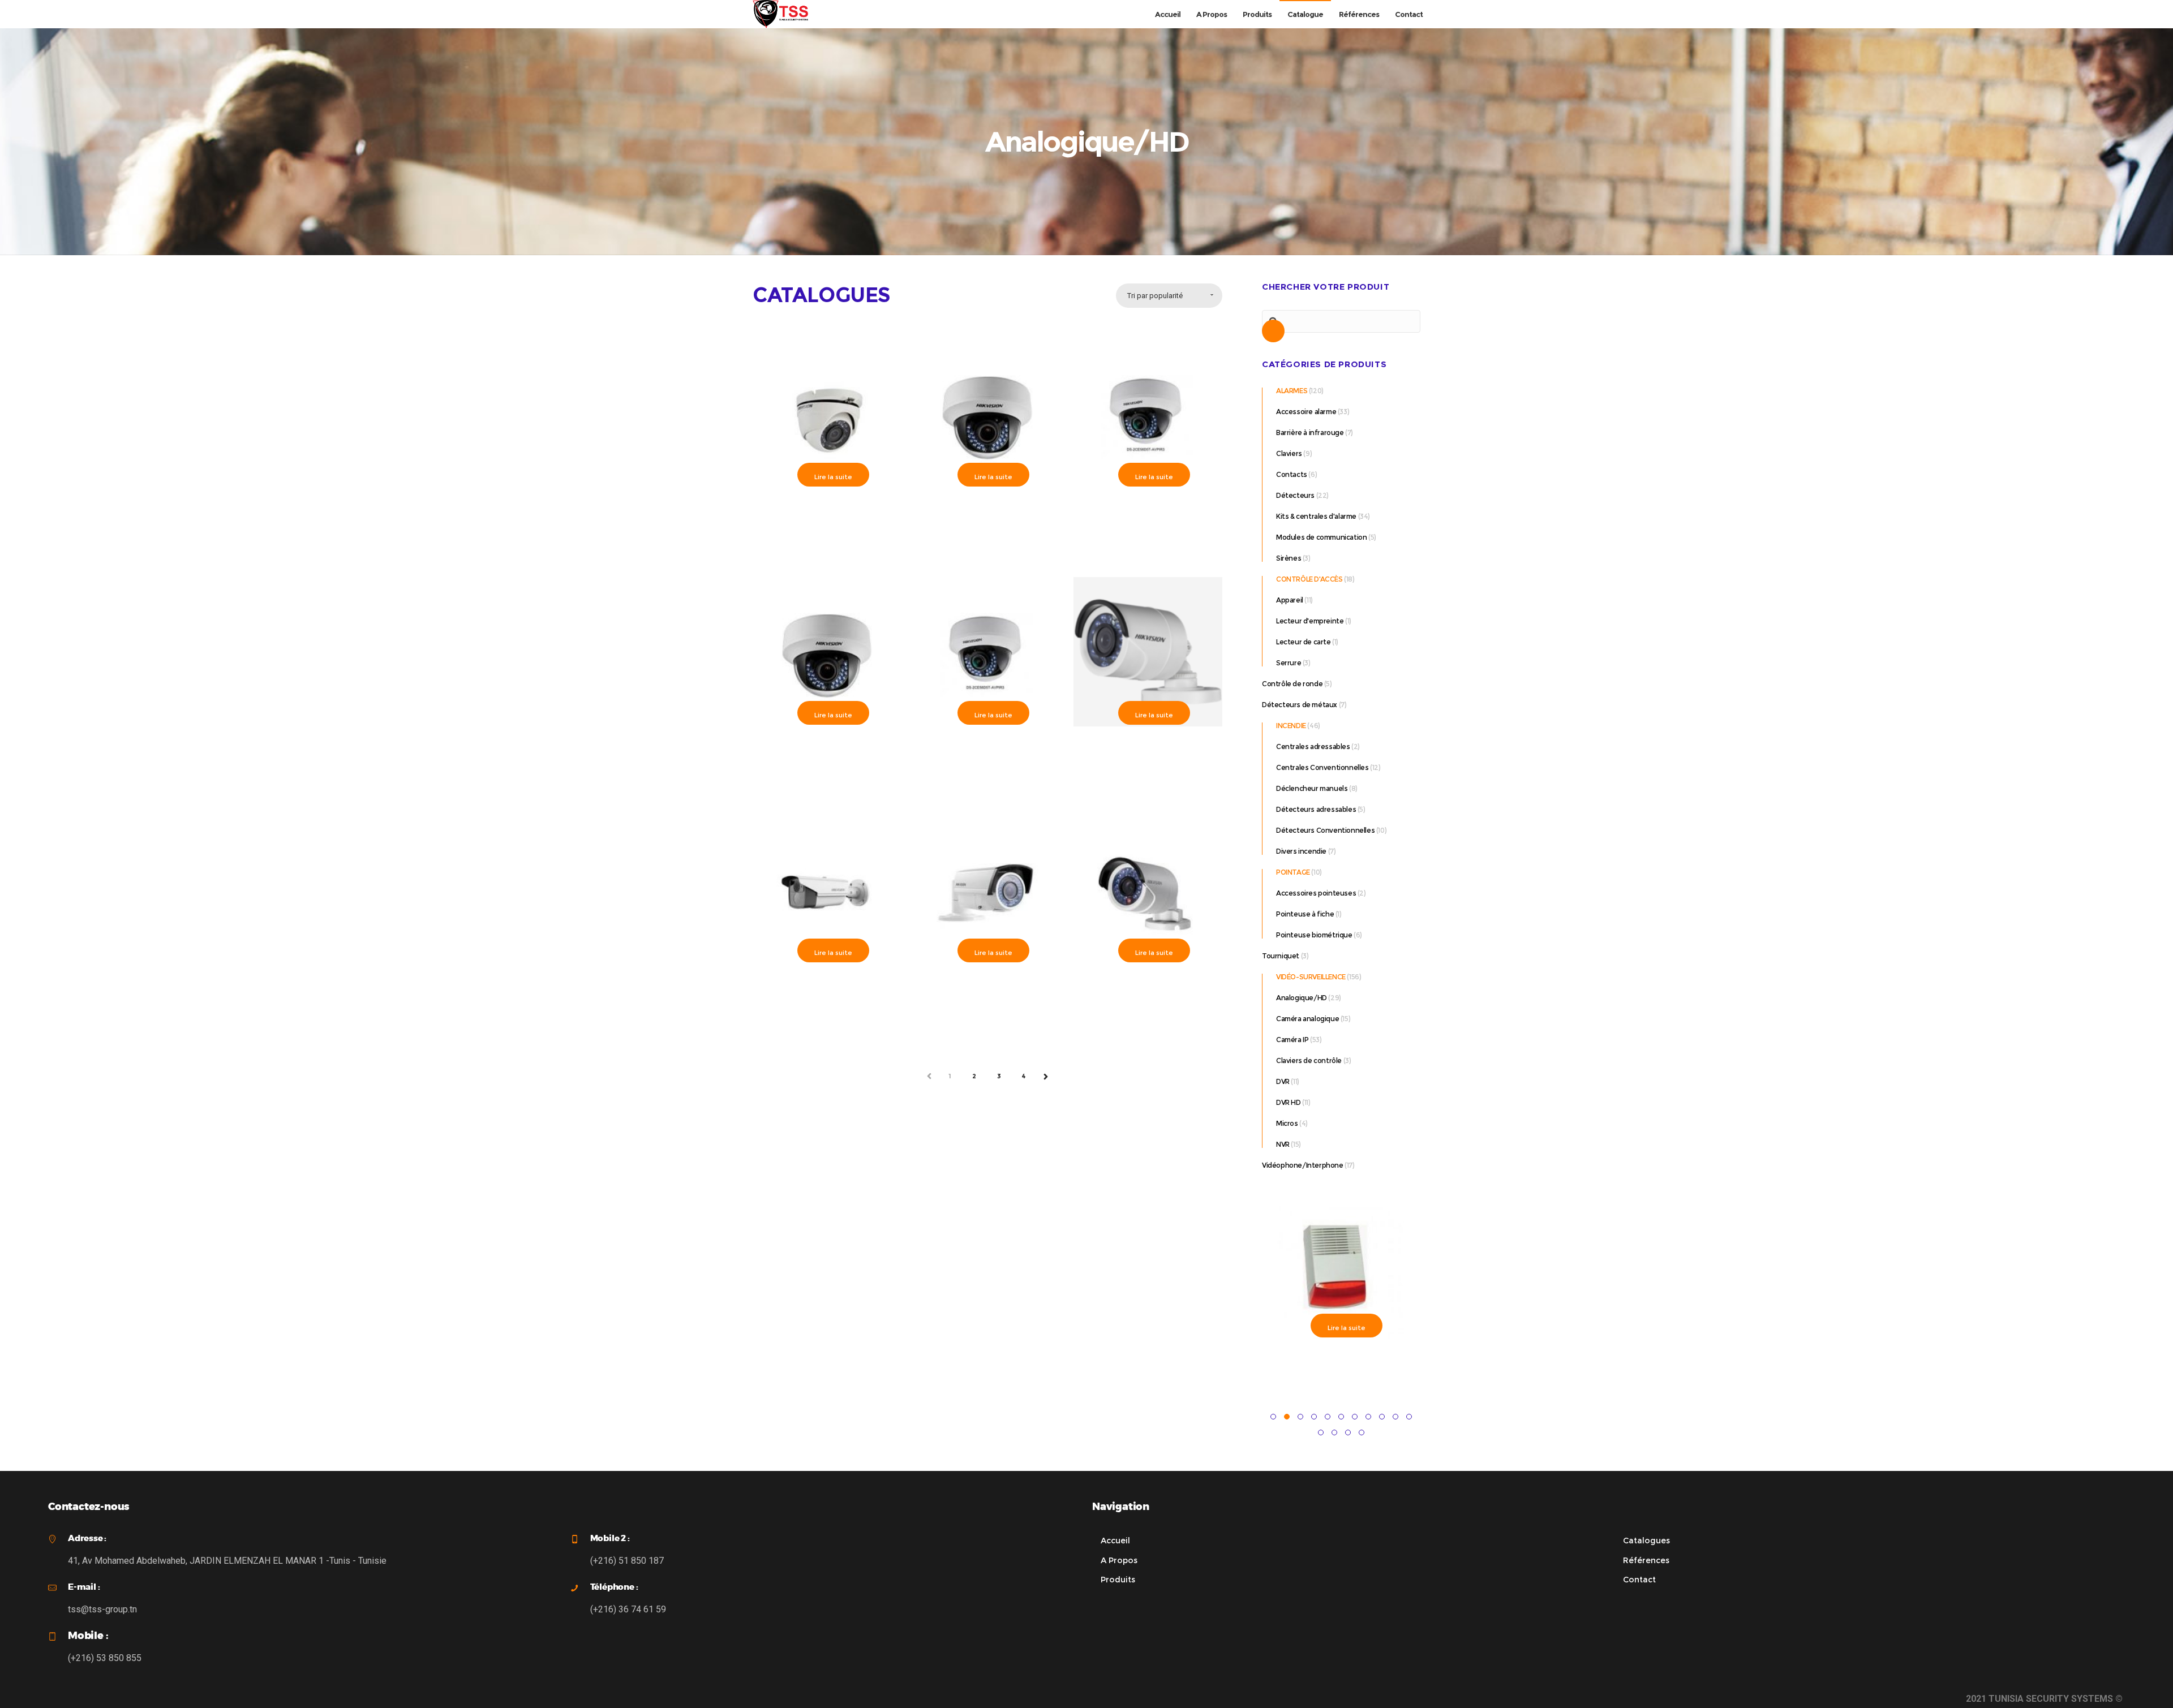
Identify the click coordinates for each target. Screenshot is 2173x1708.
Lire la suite (833, 477)
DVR (1283, 1081)
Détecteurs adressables (1316, 809)
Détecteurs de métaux (1300, 705)
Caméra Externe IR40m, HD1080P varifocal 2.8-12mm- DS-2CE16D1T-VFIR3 (827, 990)
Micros (1287, 1123)
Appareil (1290, 600)
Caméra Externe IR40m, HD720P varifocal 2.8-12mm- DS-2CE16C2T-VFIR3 (987, 990)
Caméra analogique (1307, 1019)
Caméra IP (1292, 1040)
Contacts (1292, 474)
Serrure (1289, 663)
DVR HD (1289, 1102)
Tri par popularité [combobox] (1155, 296)
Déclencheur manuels (1312, 788)
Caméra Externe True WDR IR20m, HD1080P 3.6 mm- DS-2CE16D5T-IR (1148, 985)
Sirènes (1289, 558)
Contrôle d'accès (1309, 579)
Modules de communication (1321, 537)
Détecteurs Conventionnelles (1325, 830)
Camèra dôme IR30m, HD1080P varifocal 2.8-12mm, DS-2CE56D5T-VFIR (1148, 515)
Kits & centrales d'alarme (1316, 516)
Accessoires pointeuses (1316, 893)
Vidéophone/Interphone (1303, 1165)
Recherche (1273, 334)
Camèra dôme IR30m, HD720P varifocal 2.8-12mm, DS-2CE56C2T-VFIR (827, 753)
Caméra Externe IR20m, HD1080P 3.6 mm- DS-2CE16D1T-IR (1148, 748)
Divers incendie (1301, 851)
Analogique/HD (1302, 998)
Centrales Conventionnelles (1322, 767)
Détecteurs (1295, 495)
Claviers (1289, 453)
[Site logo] (780, 14)
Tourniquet (1281, 956)
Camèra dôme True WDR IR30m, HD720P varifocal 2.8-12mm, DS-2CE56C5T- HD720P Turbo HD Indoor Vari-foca (987, 758)
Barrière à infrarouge (1310, 433)
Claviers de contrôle (1309, 1060)
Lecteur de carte (1304, 642)
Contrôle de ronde (1292, 684)
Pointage (1293, 872)
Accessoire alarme (1306, 412)
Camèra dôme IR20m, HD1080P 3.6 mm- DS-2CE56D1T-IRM (827, 509)
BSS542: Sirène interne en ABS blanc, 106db (1337, 1360)
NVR (1283, 1144)
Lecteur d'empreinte (1310, 621)
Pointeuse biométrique (1314, 935)
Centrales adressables (1313, 747)
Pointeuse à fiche (1305, 914)
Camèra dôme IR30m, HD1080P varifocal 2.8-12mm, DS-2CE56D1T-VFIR (987, 515)
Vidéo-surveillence (1311, 977)
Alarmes (1292, 391)
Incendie (1291, 726)
